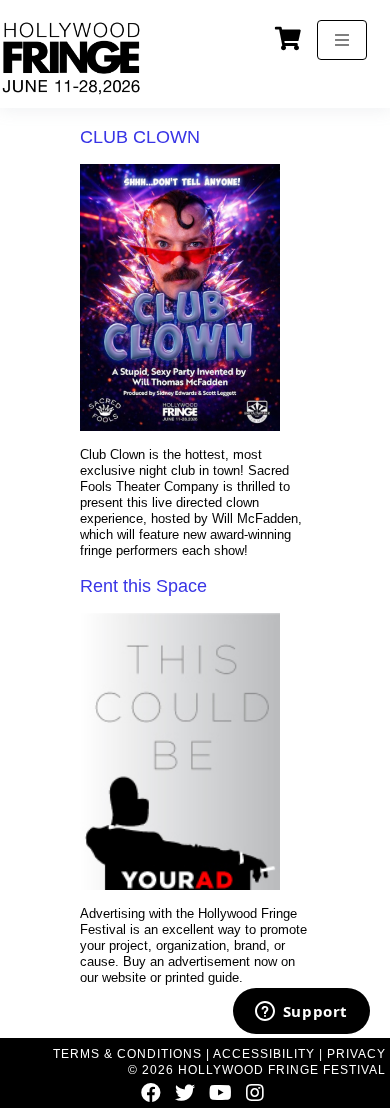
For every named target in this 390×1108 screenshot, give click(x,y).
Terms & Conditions (127, 1054)
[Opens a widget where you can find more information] (301, 1013)
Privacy (356, 1054)
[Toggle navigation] (342, 40)
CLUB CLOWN (140, 137)
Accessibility (264, 1054)
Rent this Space (143, 586)
